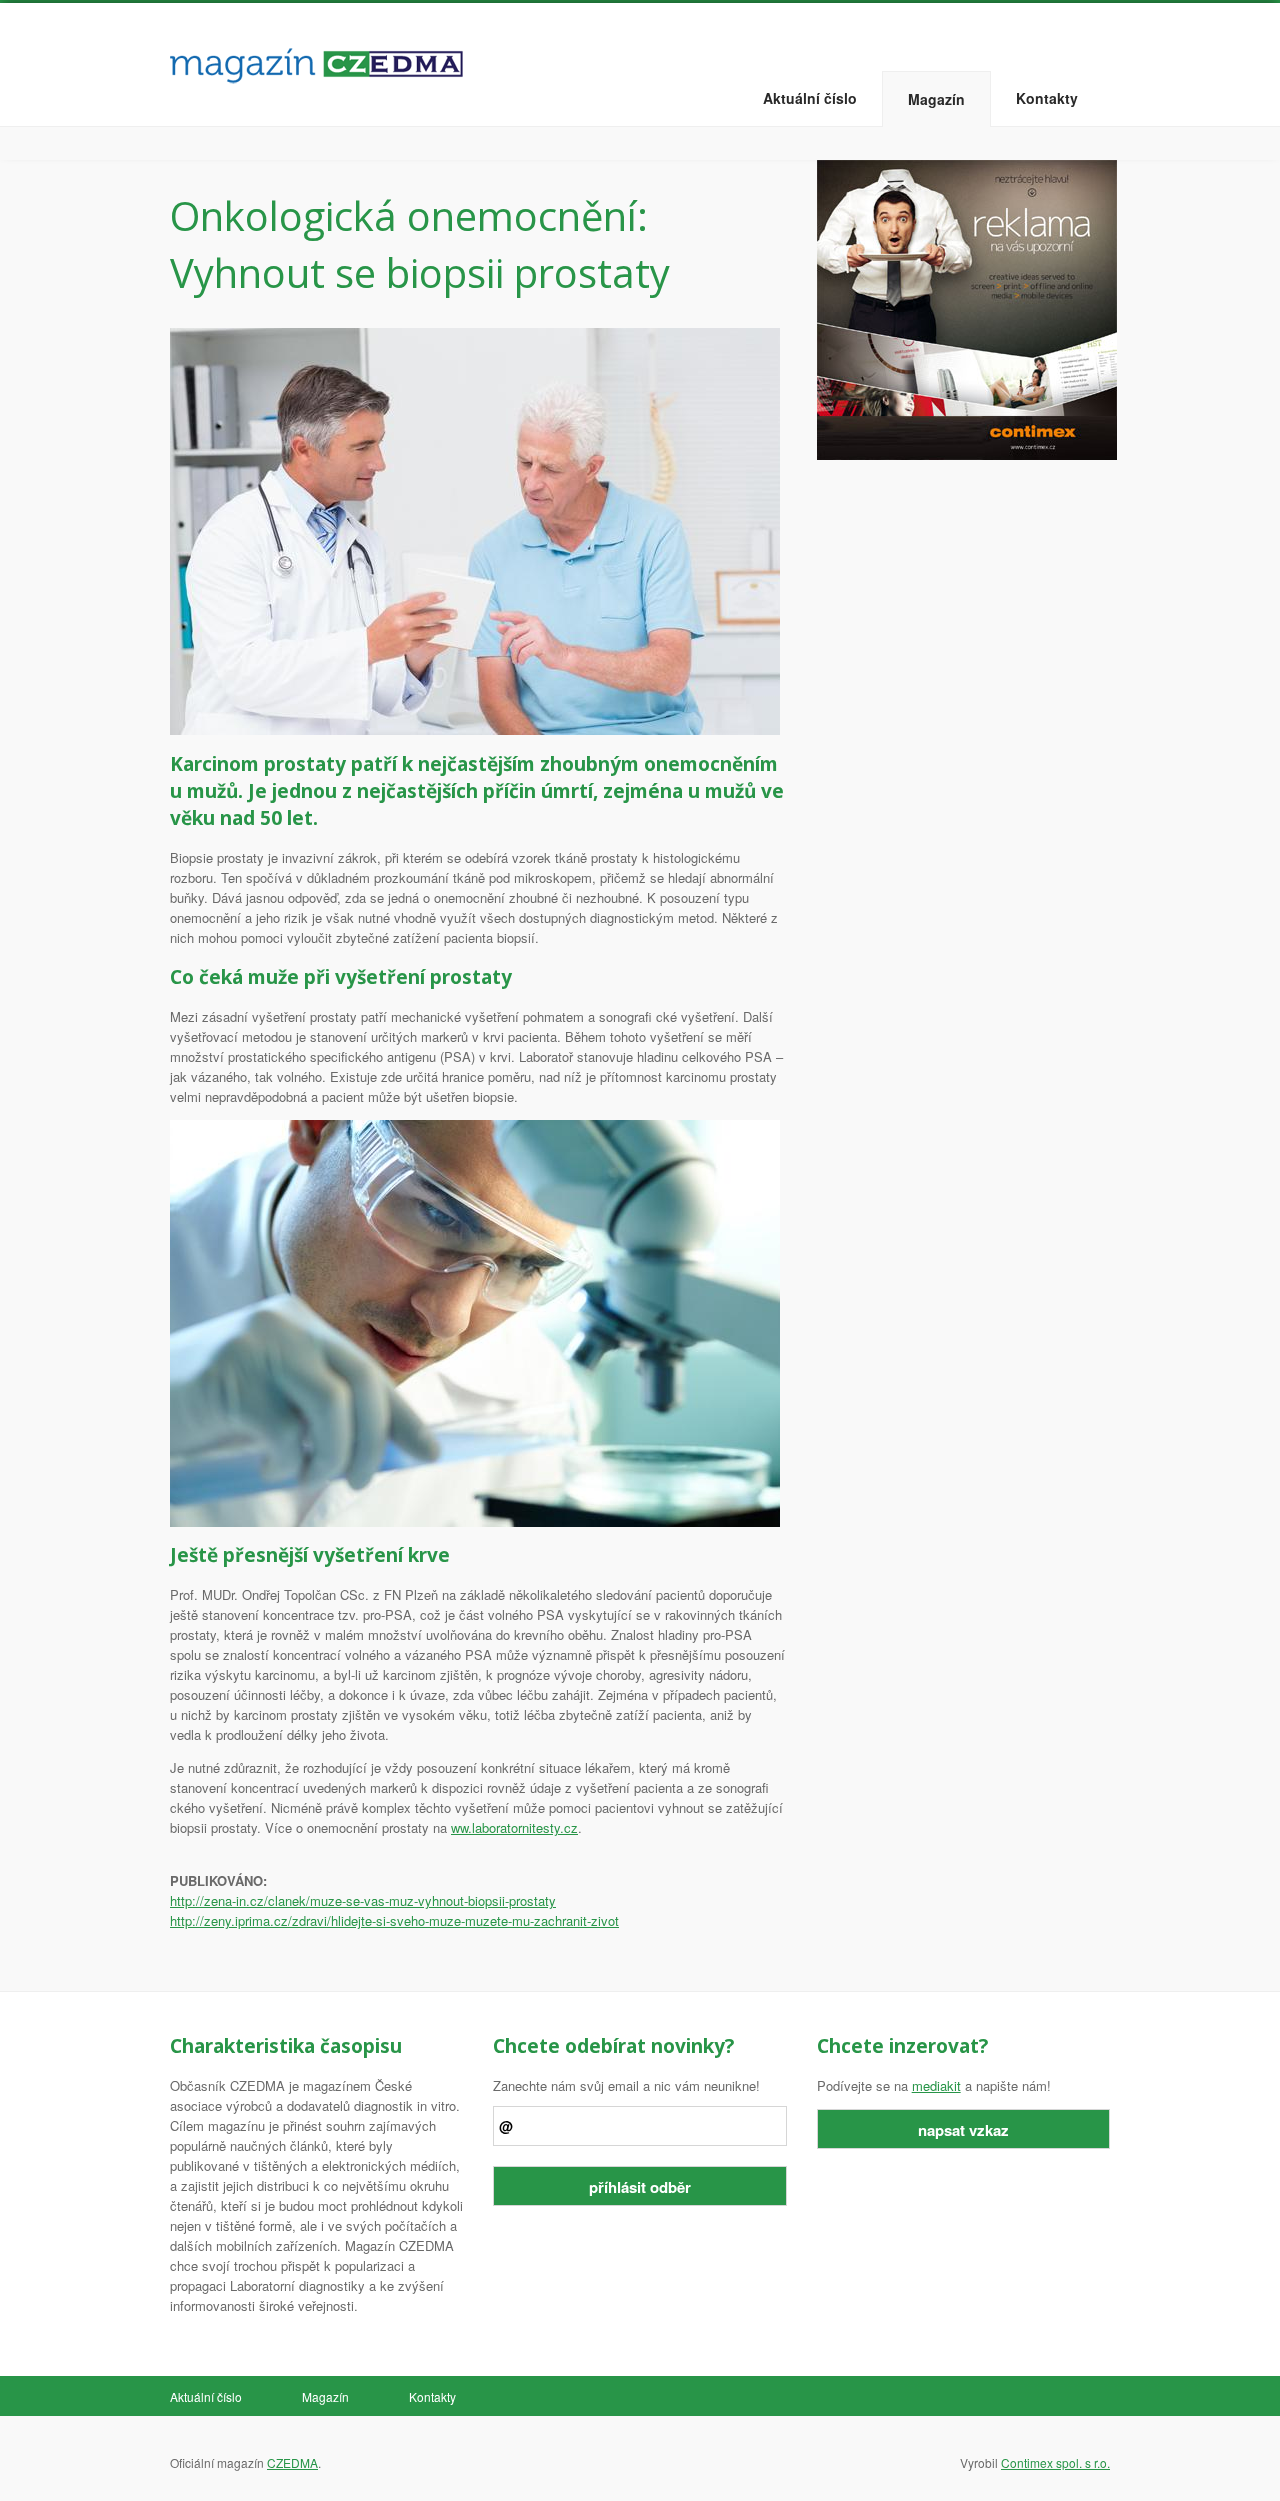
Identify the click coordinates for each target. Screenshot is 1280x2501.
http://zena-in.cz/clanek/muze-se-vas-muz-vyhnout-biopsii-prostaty (363, 1900)
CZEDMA (292, 2462)
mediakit (936, 2085)
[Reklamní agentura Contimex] (967, 308)
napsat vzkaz (963, 2130)
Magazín (936, 99)
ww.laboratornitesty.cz (514, 1827)
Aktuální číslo (810, 98)
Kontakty (1047, 98)
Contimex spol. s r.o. (1055, 2462)
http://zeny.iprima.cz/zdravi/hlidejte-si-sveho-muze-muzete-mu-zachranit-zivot (394, 1920)
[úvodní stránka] (316, 61)
